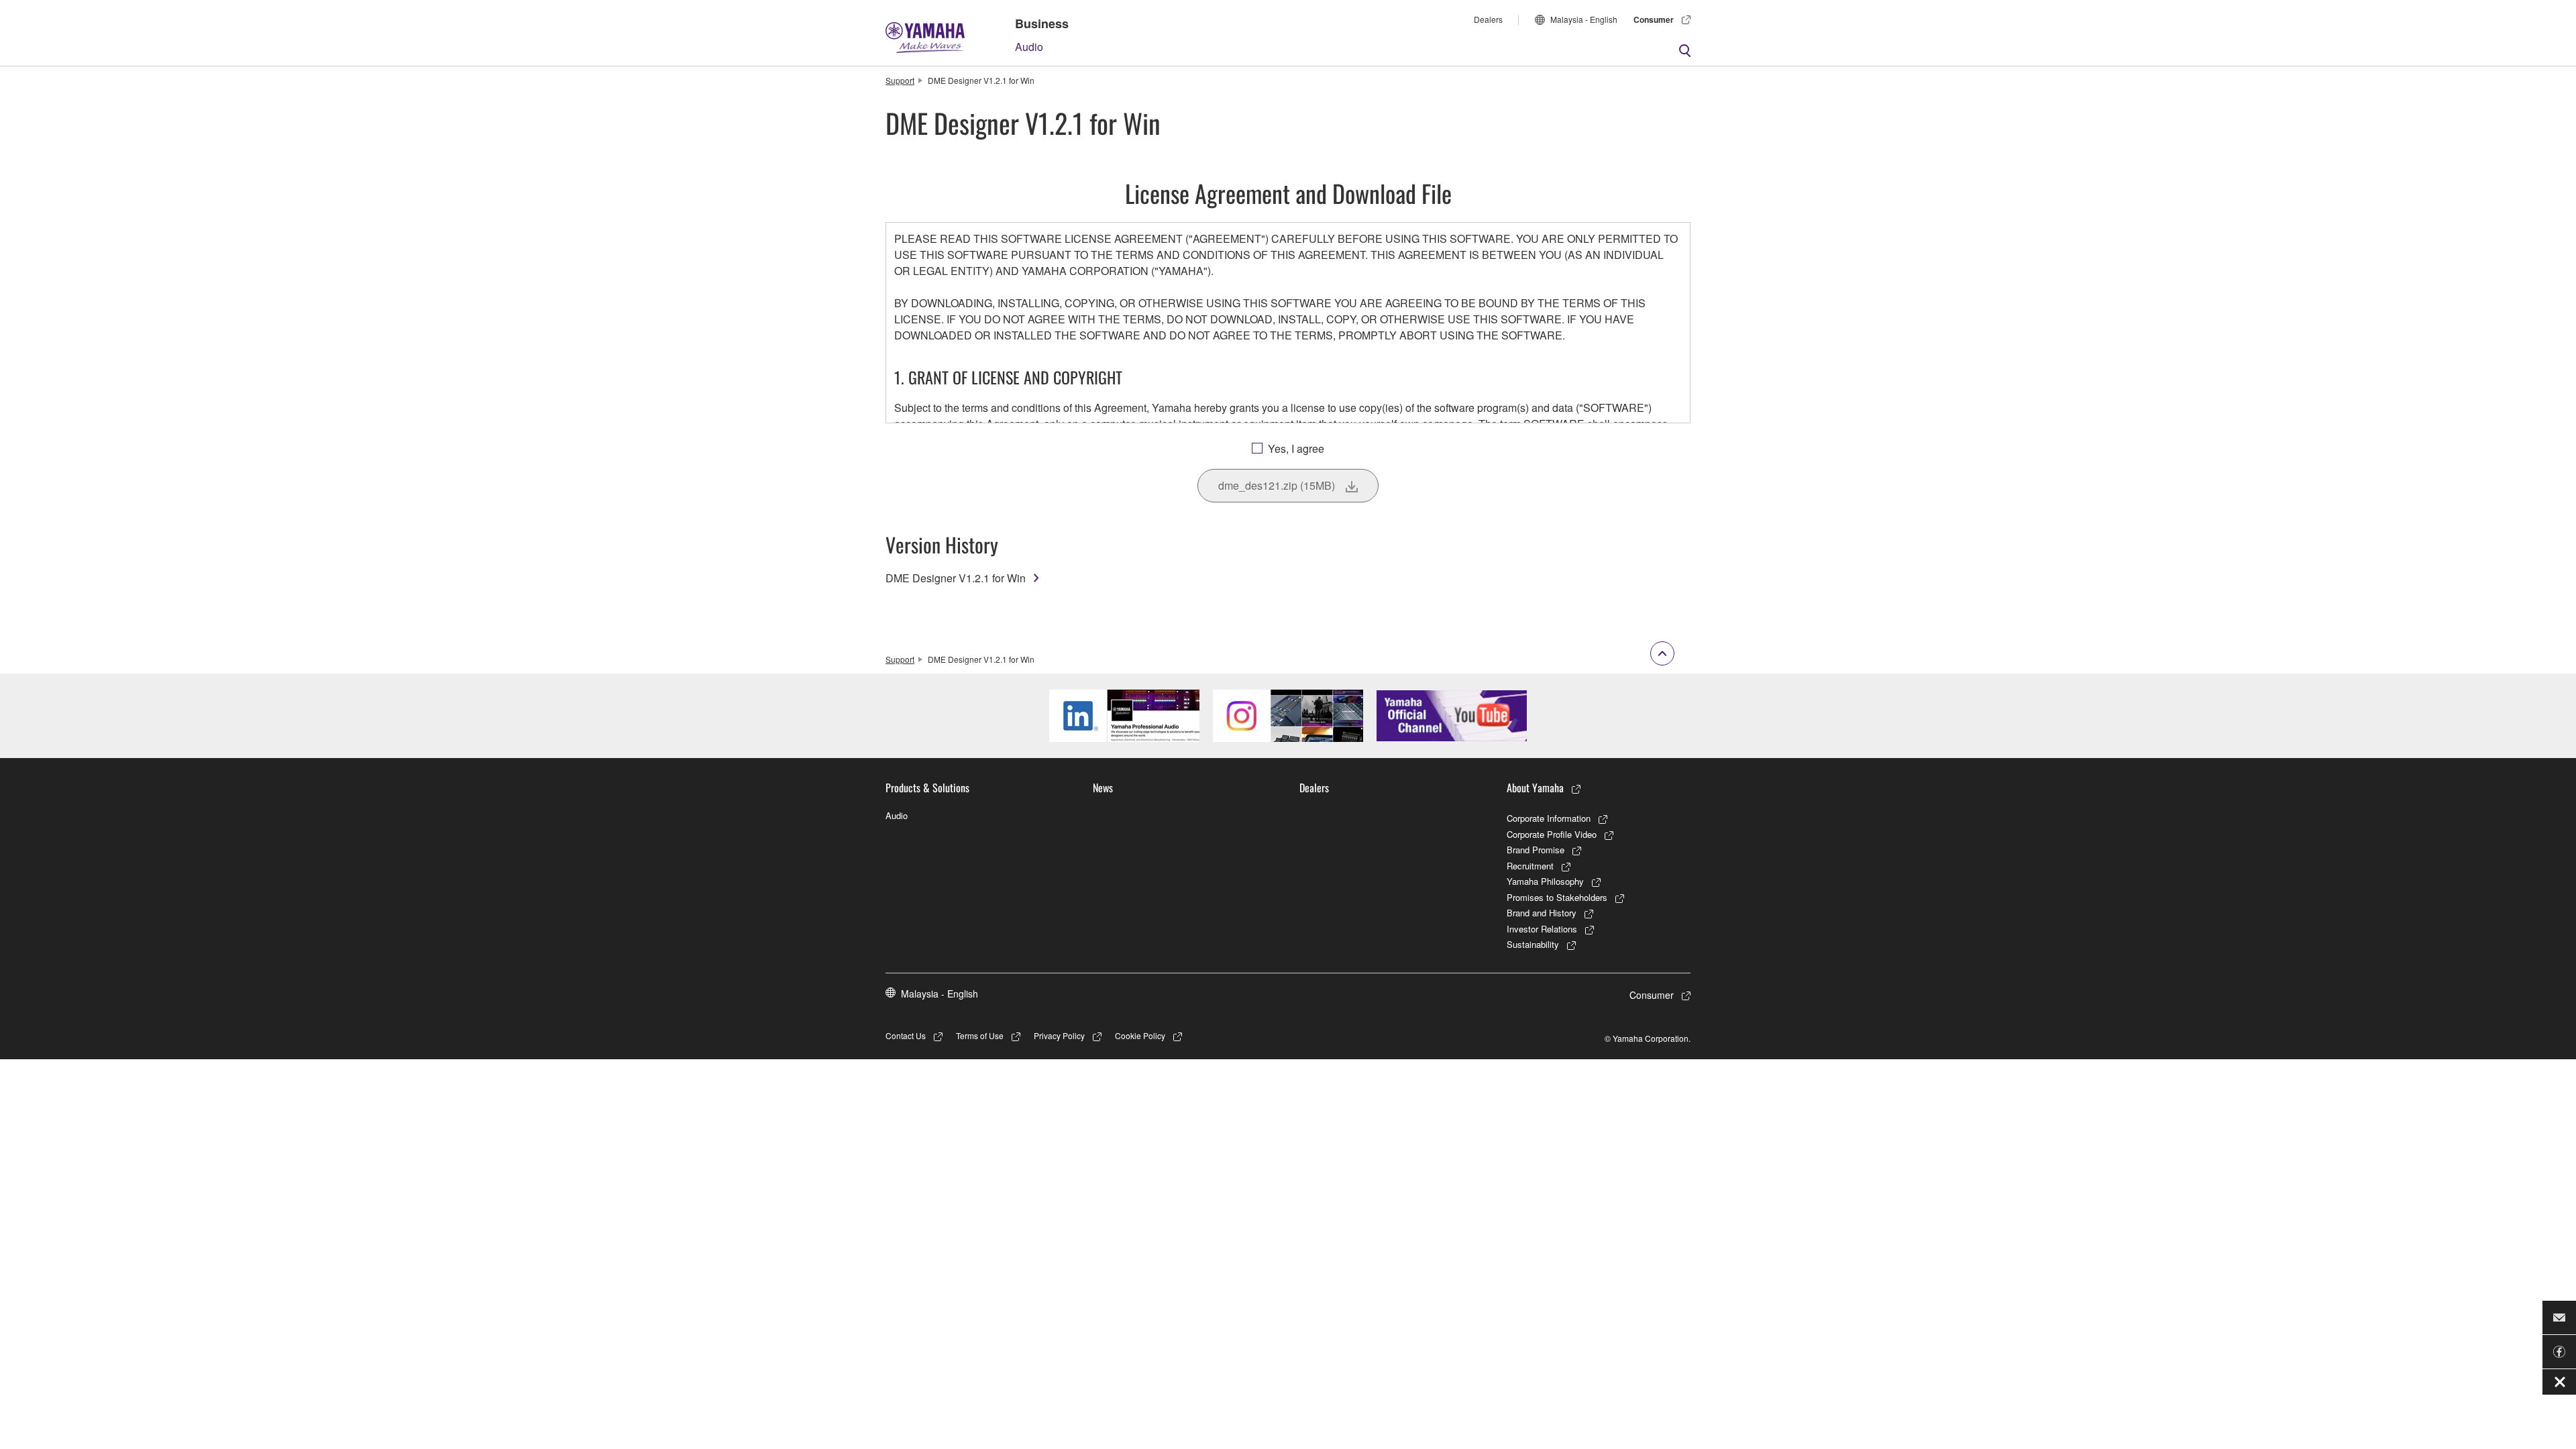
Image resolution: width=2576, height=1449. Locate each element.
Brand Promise (1536, 850)
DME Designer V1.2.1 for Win (956, 578)
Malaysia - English (1584, 19)
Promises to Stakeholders (1557, 897)
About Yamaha (1535, 788)
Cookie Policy (1140, 1035)
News (1103, 788)
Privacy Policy (1059, 1035)
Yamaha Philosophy (1545, 881)
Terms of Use (980, 1035)
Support (900, 80)
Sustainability (1533, 944)
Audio (1029, 47)
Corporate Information (1549, 818)
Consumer (1654, 19)
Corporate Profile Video (1552, 834)
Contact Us (906, 1035)
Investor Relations (1542, 929)
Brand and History (1542, 913)
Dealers (1488, 19)
